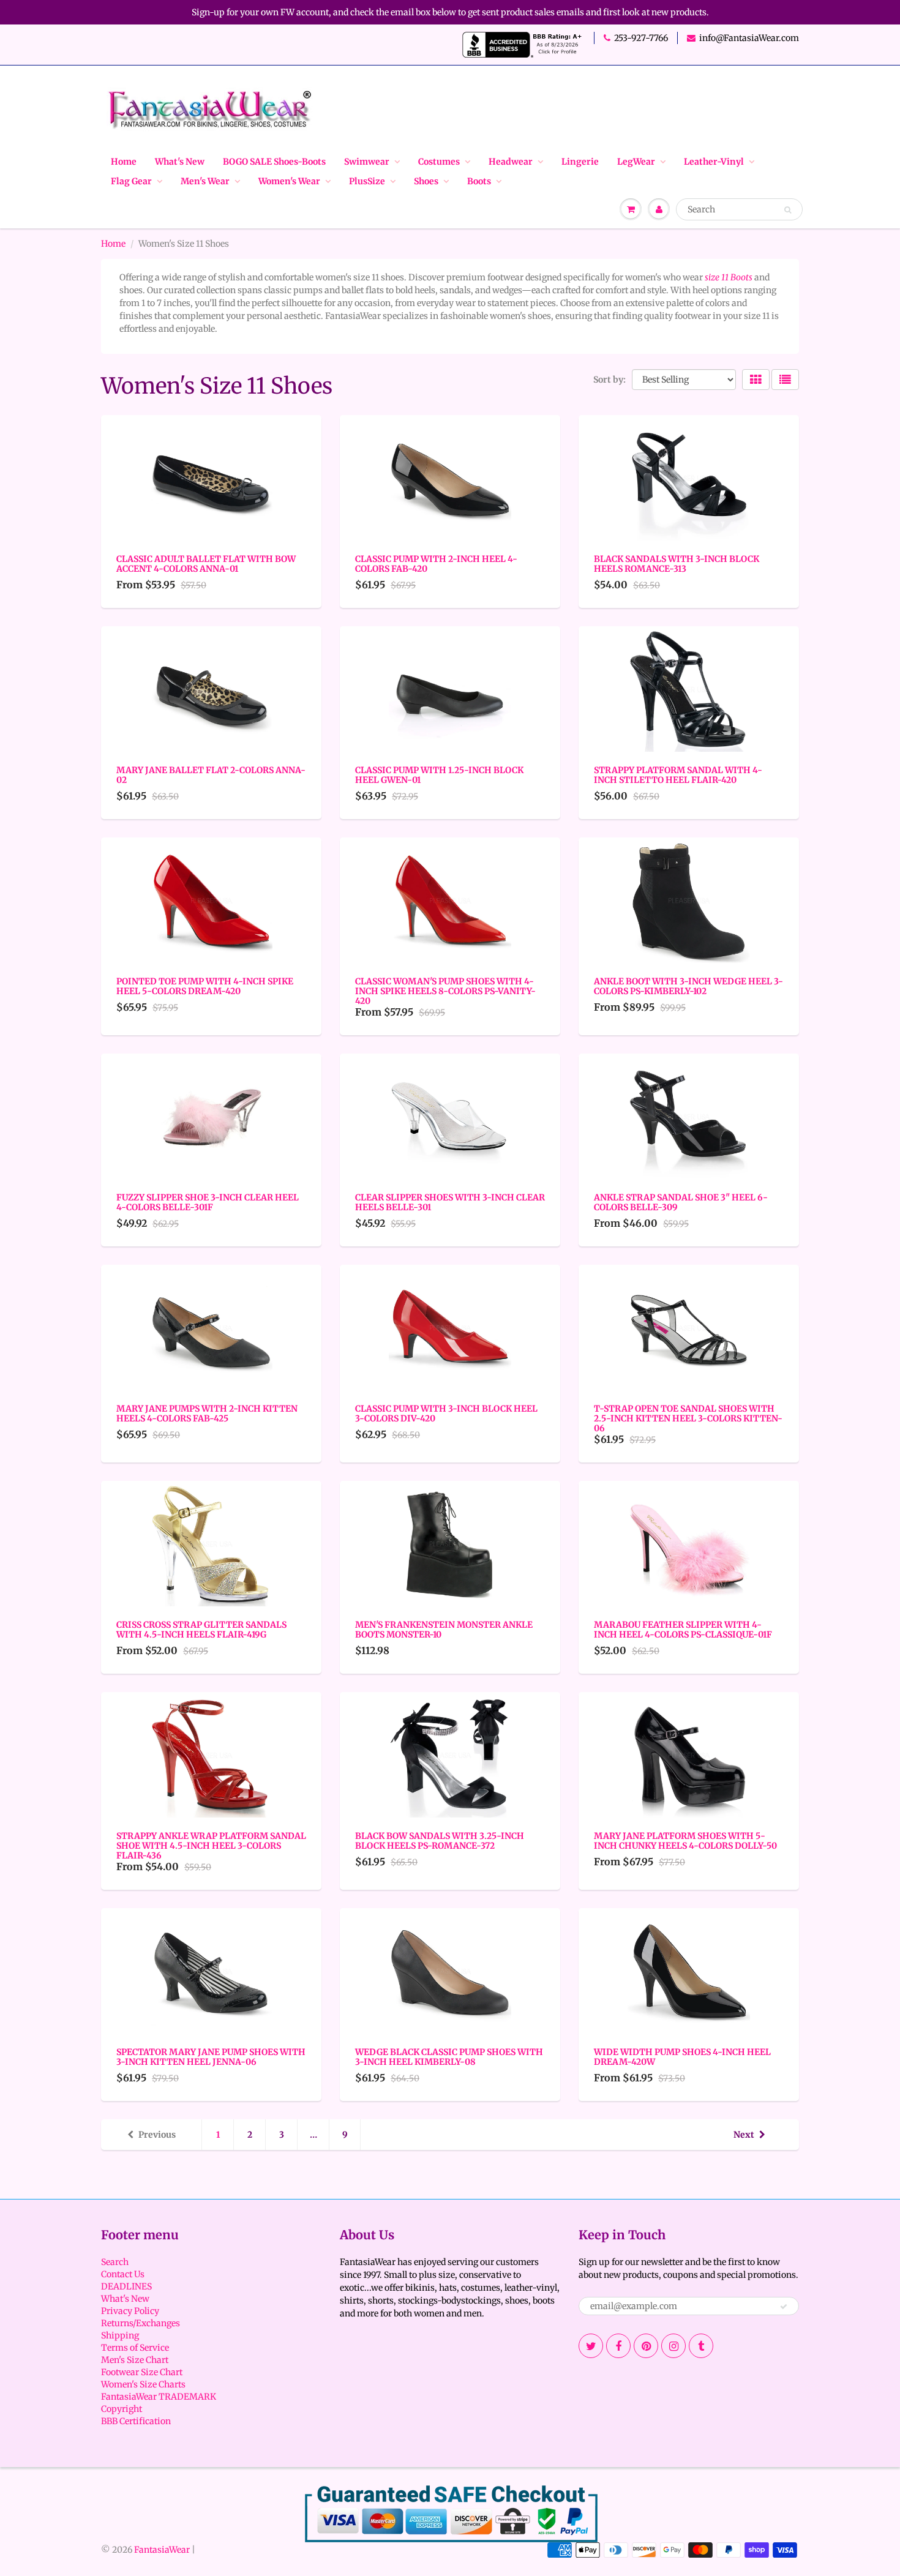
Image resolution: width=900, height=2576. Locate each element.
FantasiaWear (162, 2550)
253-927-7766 (641, 38)
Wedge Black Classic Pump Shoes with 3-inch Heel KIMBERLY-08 (449, 2057)
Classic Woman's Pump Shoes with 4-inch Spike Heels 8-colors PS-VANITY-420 (445, 991)
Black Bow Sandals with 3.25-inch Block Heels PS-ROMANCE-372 (440, 1841)
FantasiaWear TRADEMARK (159, 2397)
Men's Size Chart (135, 2360)
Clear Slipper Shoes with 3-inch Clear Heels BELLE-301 (450, 1202)
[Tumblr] (701, 2346)
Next (744, 2135)
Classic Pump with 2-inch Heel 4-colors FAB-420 (436, 564)
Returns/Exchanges (141, 2323)
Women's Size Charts (143, 2384)
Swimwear (367, 162)
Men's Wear (205, 181)
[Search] (788, 210)
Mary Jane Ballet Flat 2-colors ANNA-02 (211, 775)
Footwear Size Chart (142, 2372)
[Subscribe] (784, 2307)
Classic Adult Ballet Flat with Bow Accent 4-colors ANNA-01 (206, 564)
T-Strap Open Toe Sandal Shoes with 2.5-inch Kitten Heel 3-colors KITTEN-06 (688, 1418)
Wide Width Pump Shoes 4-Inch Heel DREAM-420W (682, 2057)
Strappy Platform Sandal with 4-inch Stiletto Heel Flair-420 (678, 775)
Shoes (426, 181)
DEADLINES (126, 2286)
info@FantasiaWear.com (749, 38)
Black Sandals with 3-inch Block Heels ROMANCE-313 (677, 564)
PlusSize (367, 181)
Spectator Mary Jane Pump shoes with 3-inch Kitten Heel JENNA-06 (211, 2057)
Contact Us (123, 2274)
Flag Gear (131, 181)
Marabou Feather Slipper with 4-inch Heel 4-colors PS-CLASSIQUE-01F (683, 1630)
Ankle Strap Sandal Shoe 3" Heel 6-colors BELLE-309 (681, 1202)
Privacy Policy (130, 2311)
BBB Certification (136, 2421)
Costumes (439, 162)
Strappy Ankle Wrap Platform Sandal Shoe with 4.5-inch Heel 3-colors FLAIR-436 (211, 1846)
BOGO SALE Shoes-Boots (274, 162)
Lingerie (580, 162)
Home (124, 162)
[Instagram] (673, 2346)
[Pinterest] (646, 2346)
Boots (479, 181)
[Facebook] (618, 2346)
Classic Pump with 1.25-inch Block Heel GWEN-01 (439, 775)
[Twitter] (591, 2346)
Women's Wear (289, 181)
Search (115, 2262)
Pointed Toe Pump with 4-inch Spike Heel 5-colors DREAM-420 (205, 986)
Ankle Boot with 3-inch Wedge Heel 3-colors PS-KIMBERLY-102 (688, 986)
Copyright (122, 2409)
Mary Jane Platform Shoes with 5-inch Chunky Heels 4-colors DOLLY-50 (685, 1841)
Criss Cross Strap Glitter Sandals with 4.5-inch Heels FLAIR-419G (201, 1630)
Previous (157, 2135)
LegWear (636, 162)
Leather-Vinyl (714, 162)
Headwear (511, 162)
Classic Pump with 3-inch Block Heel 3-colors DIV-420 (446, 1413)
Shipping (120, 2335)
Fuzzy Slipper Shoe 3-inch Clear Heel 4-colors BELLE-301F (208, 1202)
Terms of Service (135, 2348)
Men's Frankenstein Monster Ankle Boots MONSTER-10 (444, 1630)
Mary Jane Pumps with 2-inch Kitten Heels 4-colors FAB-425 (207, 1413)
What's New (180, 162)
